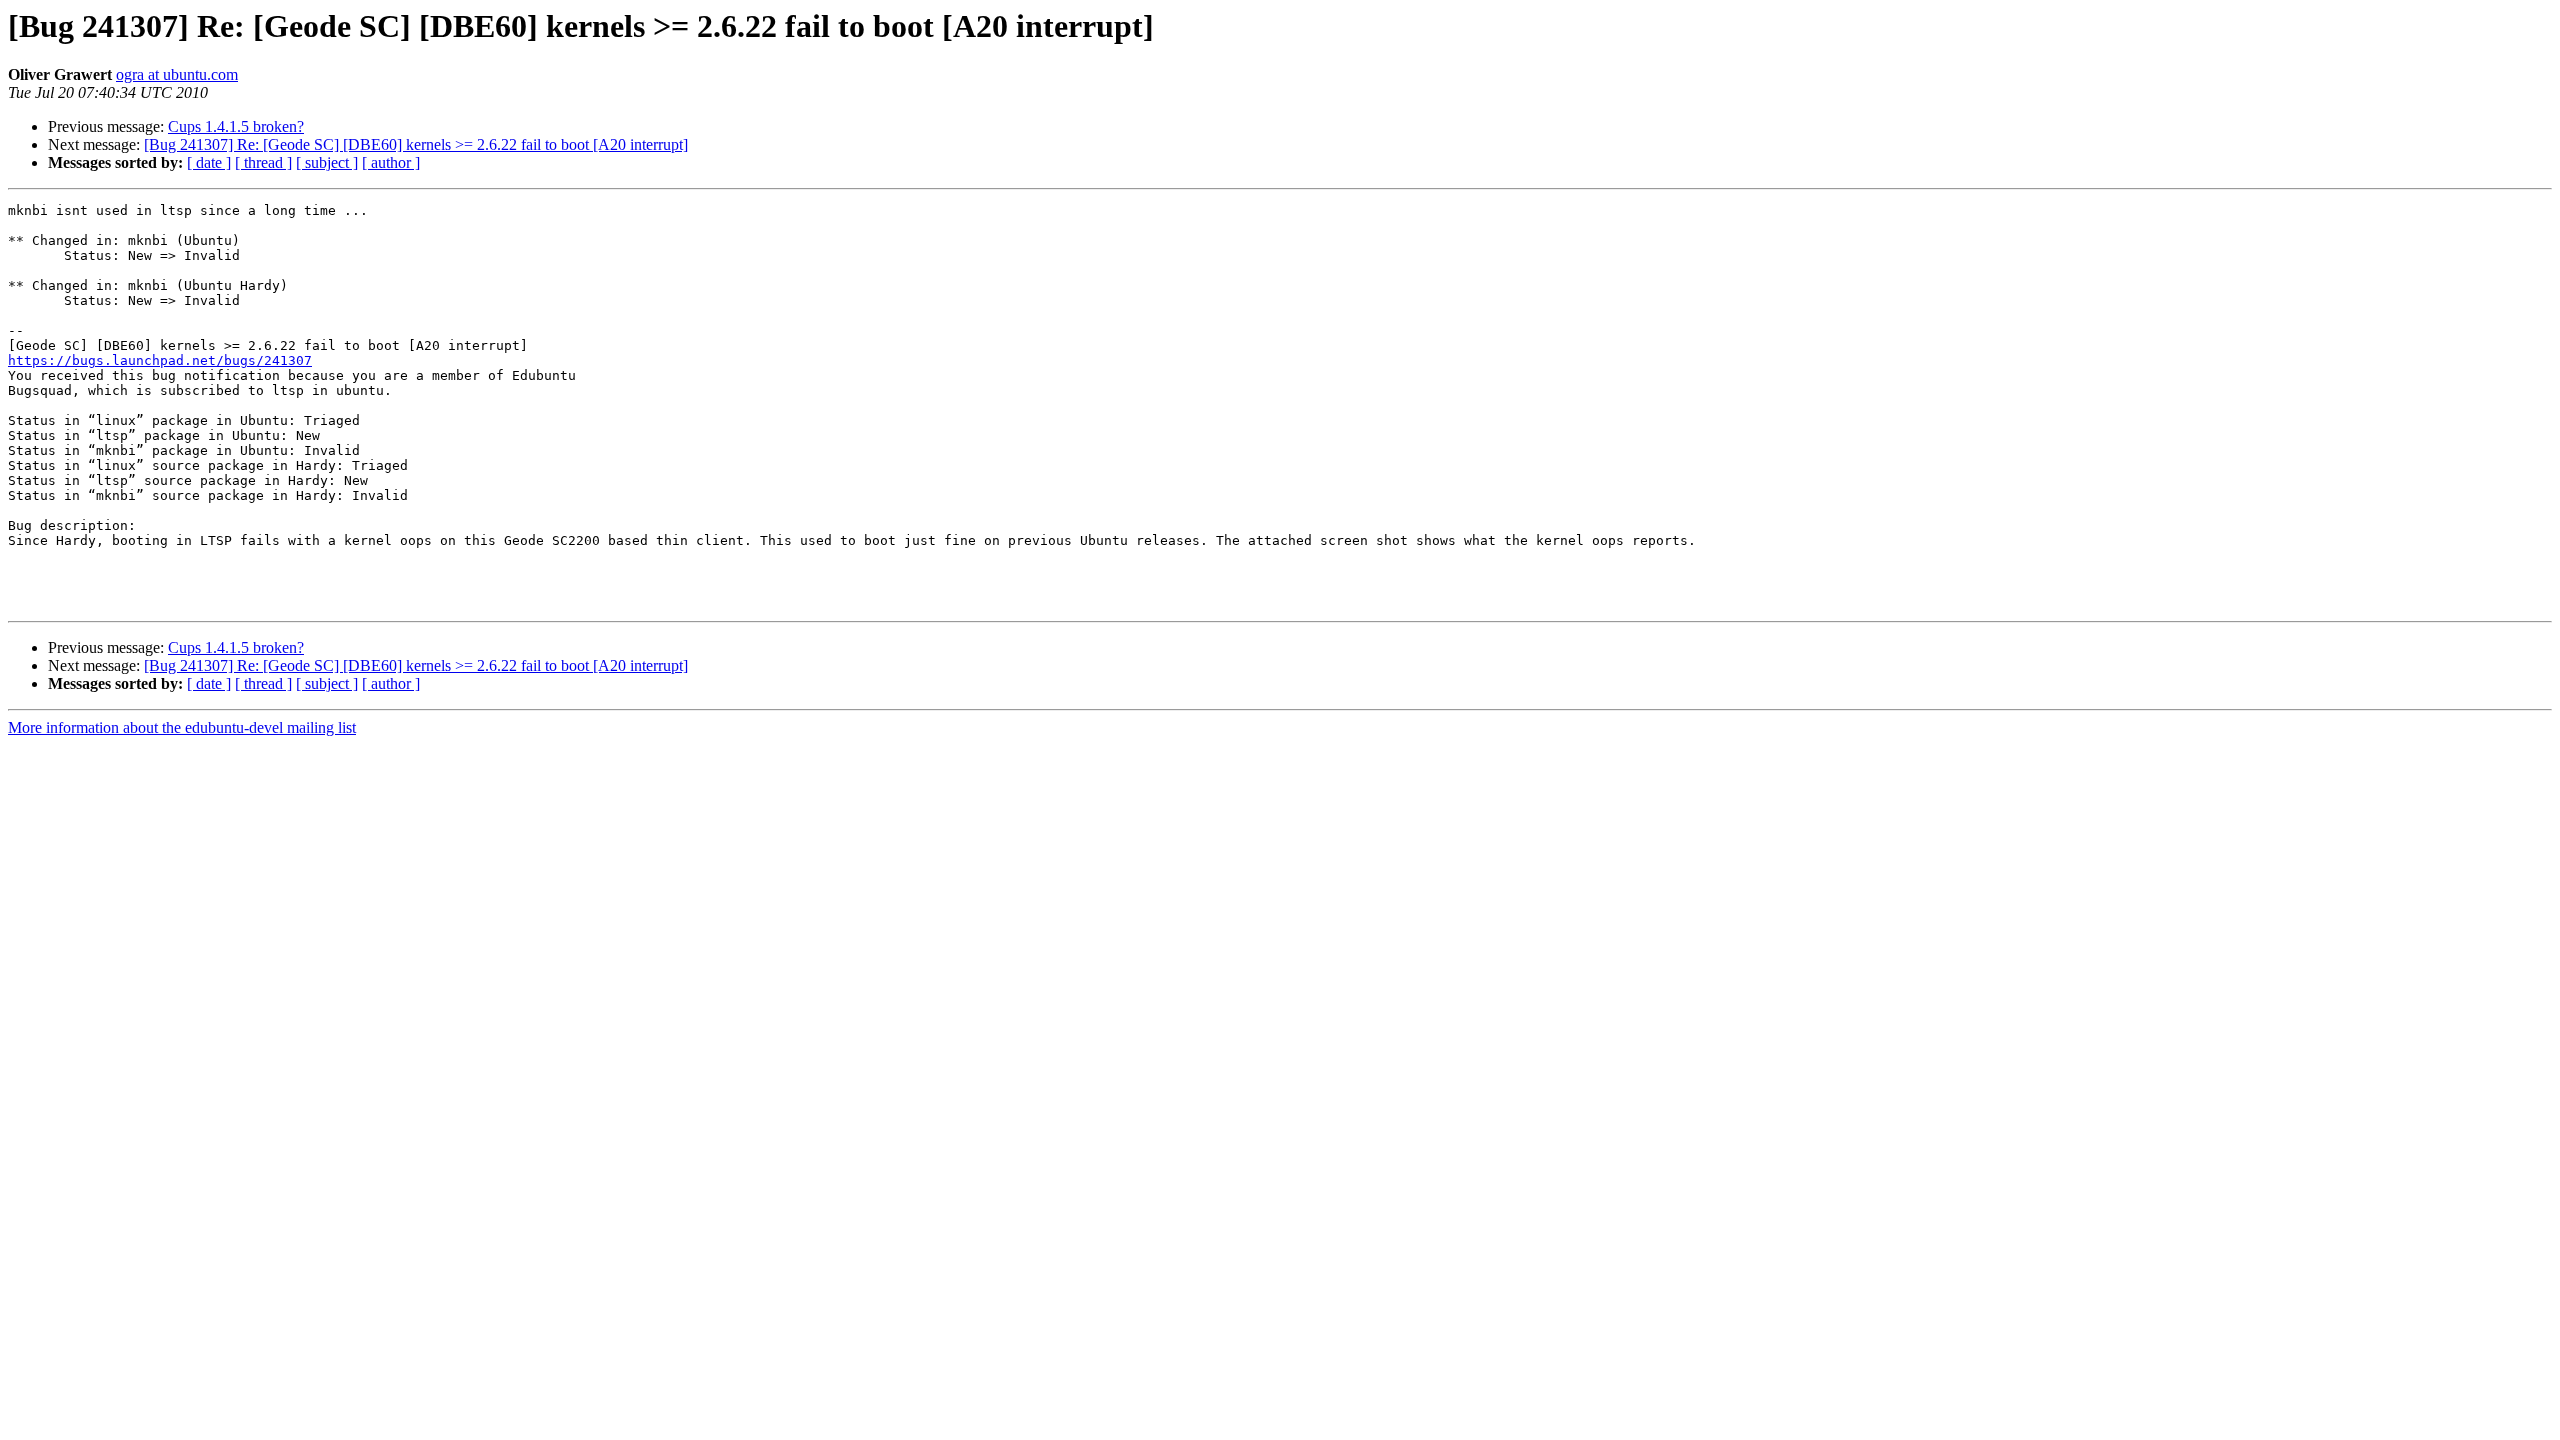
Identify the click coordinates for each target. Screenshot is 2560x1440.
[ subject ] (327, 162)
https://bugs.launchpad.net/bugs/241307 (160, 360)
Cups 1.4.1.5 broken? (236, 126)
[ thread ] (263, 162)
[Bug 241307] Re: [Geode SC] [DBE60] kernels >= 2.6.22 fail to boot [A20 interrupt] (416, 144)
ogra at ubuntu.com (177, 74)
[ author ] (391, 162)
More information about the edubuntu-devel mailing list (182, 727)
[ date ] (209, 162)
